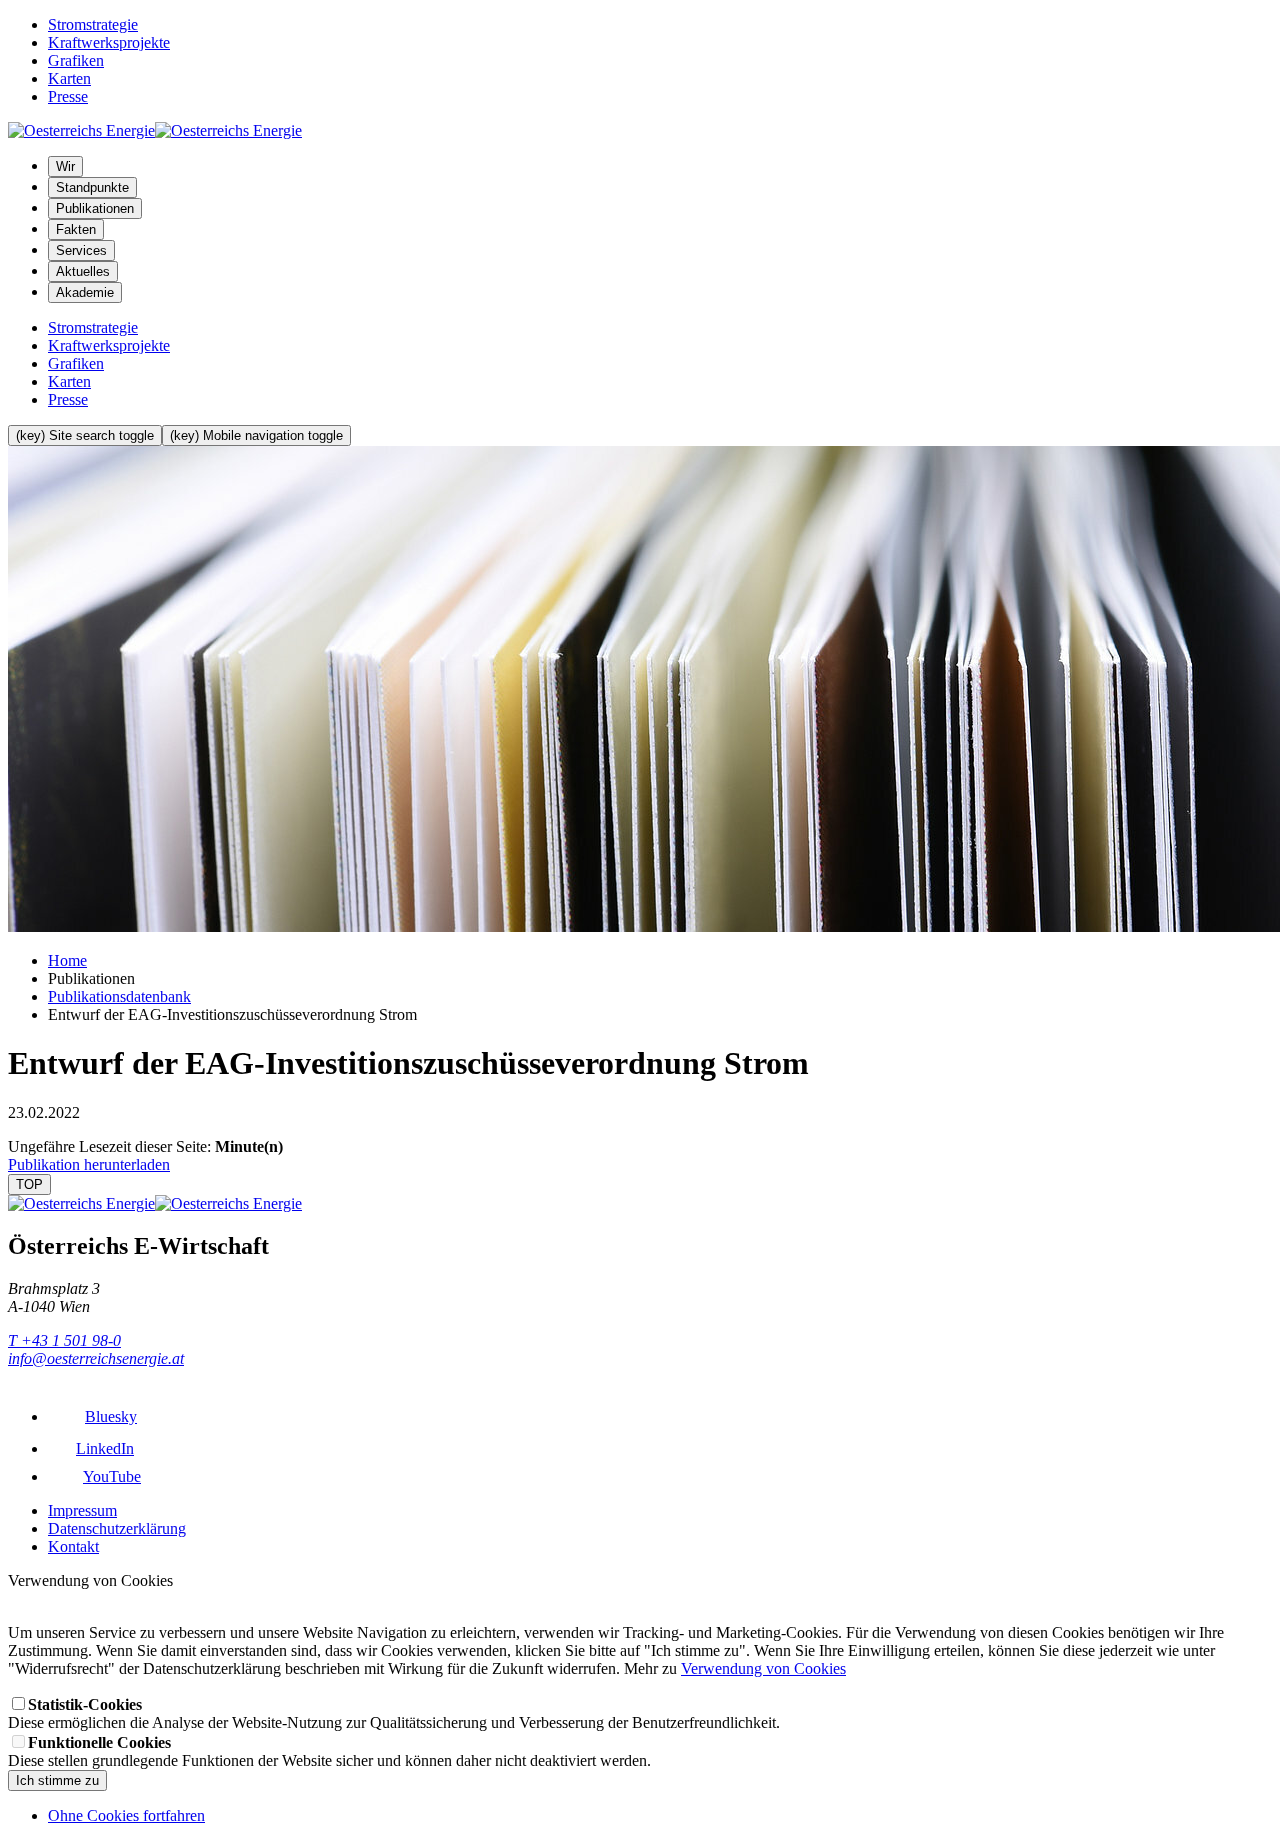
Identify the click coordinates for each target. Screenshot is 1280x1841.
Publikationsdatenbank (119, 996)
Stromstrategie (93, 24)
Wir (65, 166)
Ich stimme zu (57, 1780)
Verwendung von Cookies (763, 1668)
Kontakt (73, 1546)
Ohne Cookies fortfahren (126, 1815)
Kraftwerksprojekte (109, 42)
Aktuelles (83, 271)
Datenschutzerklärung (117, 1528)
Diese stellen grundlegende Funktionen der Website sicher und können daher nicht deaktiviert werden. (329, 1751)
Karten (69, 78)
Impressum (82, 1510)
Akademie (85, 292)
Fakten (76, 229)
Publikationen (95, 208)
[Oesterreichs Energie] (155, 130)
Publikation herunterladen (89, 1164)
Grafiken (76, 60)
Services (81, 250)
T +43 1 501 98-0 (64, 1340)
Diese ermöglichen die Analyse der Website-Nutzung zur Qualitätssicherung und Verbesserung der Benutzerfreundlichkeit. (394, 1713)
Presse (68, 96)
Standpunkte (92, 187)
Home (67, 960)
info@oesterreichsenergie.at (96, 1358)
